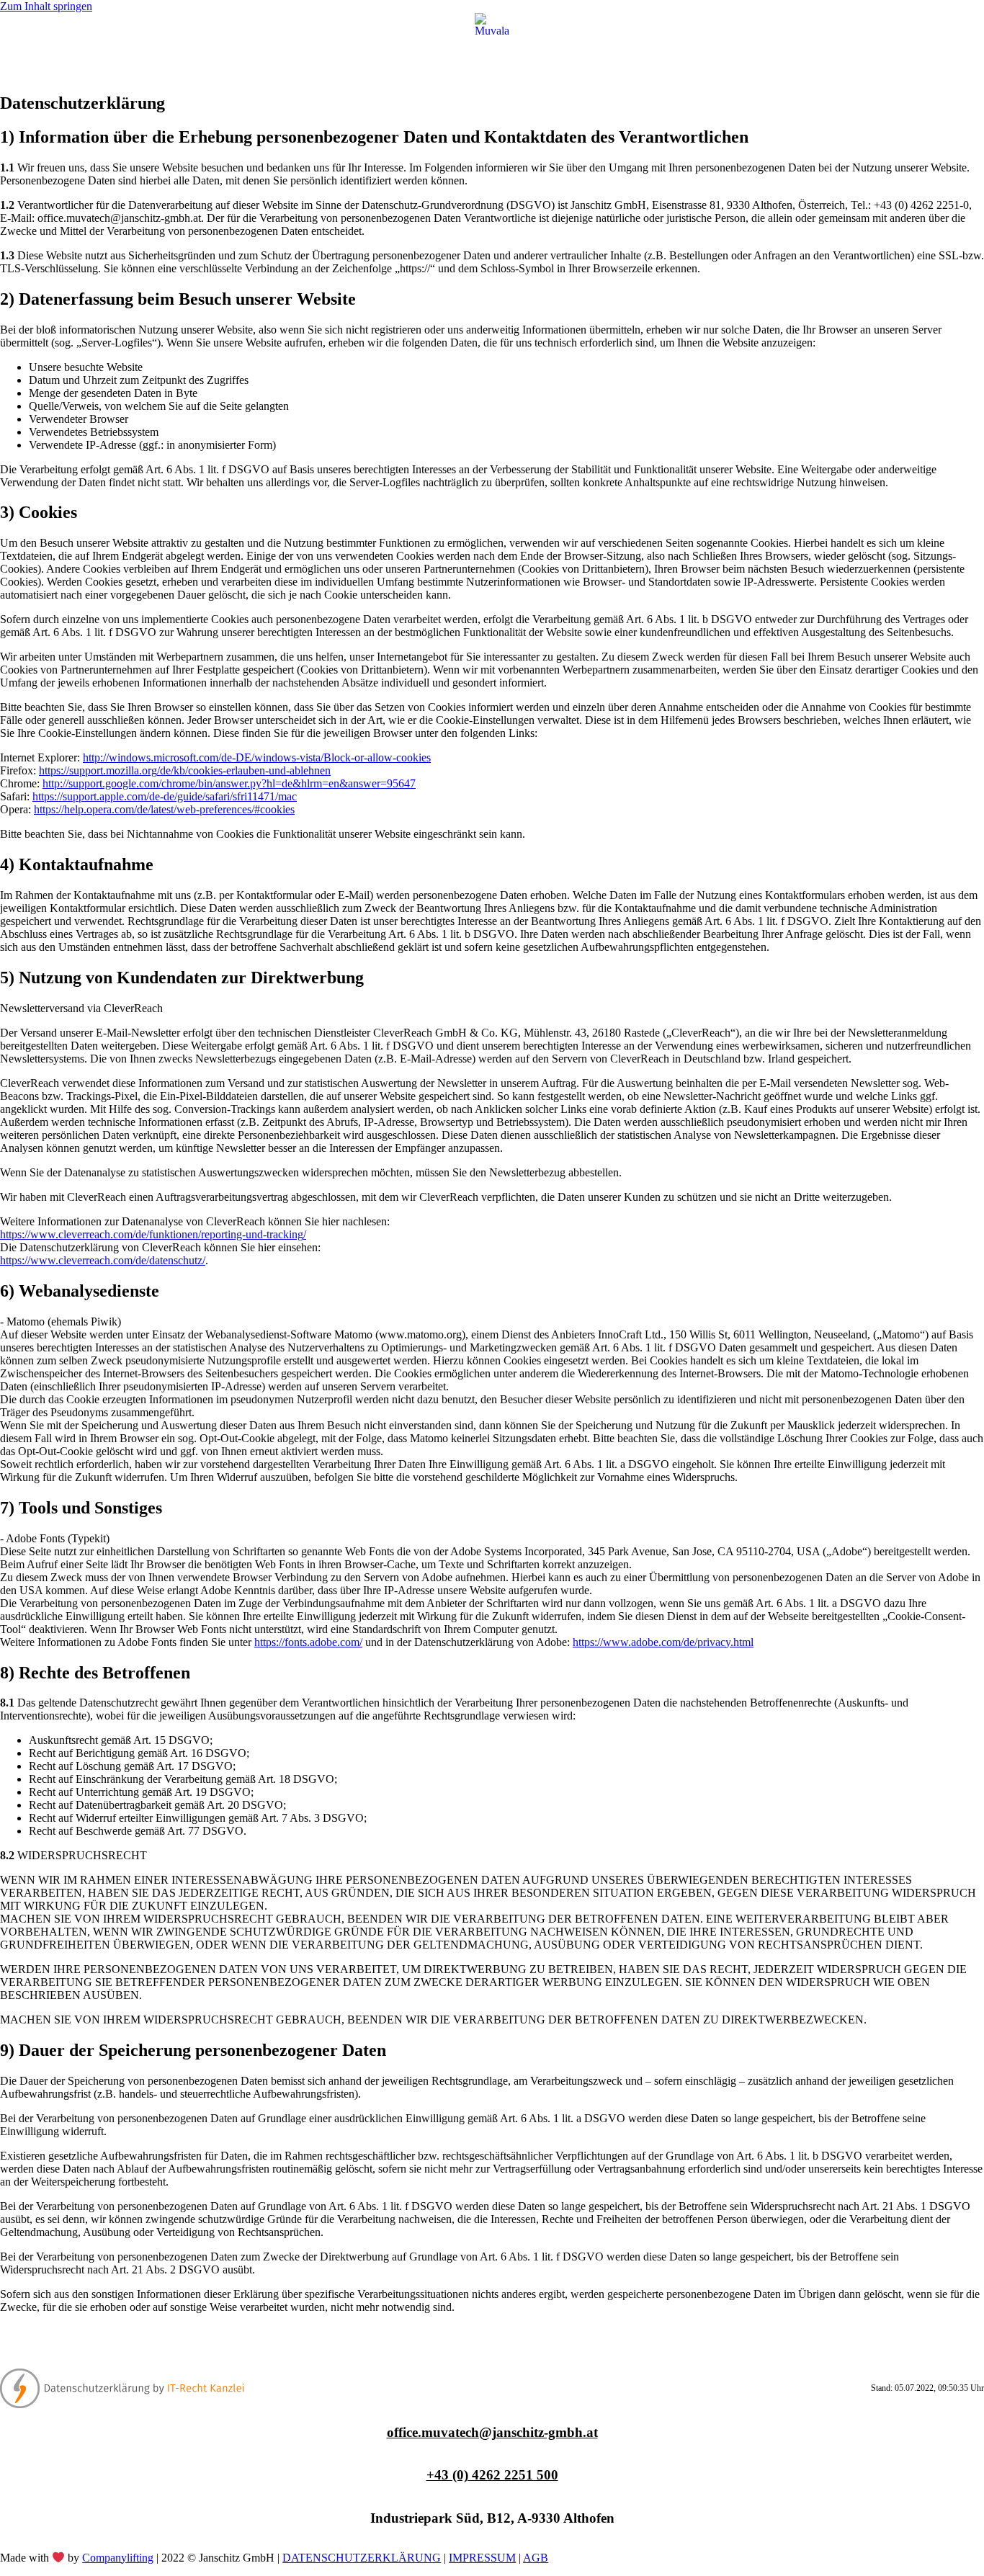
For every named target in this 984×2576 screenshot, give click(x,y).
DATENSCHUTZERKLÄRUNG (362, 2558)
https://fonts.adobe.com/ (308, 1642)
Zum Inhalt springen (46, 6)
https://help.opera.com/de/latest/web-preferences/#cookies (164, 809)
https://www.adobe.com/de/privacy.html (663, 1642)
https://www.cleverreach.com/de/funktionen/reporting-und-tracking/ (153, 1234)
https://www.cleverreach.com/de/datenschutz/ (103, 1260)
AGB (536, 2558)
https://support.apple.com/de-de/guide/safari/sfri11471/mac (165, 796)
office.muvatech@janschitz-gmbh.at (492, 2432)
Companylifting (118, 2558)
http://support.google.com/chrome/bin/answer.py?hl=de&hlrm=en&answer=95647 (229, 783)
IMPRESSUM (482, 2558)
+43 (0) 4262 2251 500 (492, 2475)
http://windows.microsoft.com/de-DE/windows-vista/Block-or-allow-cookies (257, 757)
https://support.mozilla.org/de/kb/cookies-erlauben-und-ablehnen (185, 770)
